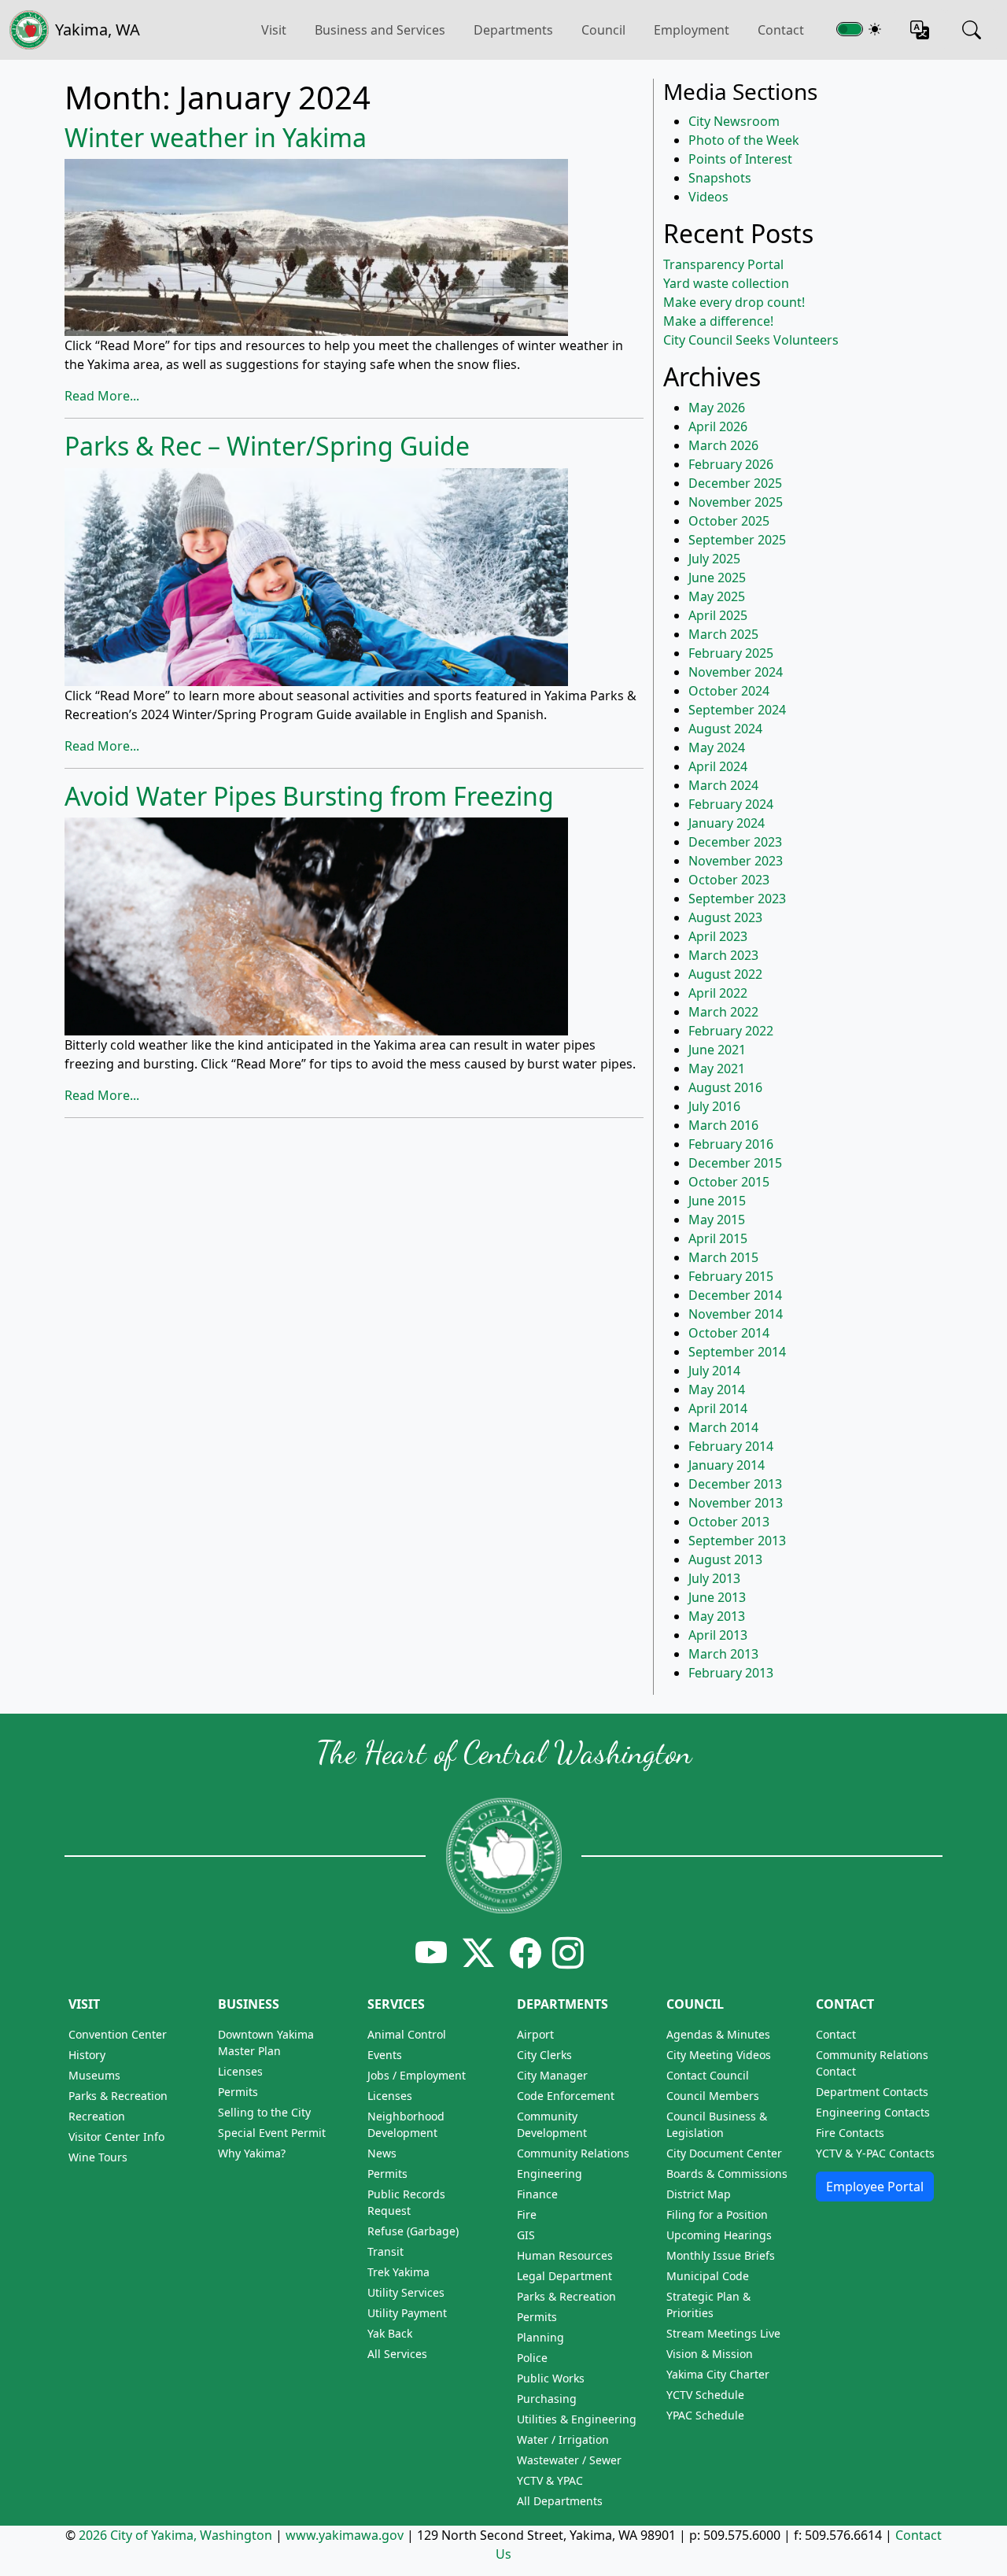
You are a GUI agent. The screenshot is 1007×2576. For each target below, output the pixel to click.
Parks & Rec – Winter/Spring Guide (267, 446)
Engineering (550, 2174)
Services (396, 2004)
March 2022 (723, 1012)
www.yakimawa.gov (345, 2535)
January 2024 (727, 823)
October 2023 (729, 880)
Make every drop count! (734, 302)
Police (532, 2358)
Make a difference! (718, 321)
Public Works (551, 2378)
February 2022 (731, 1031)
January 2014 (727, 1465)
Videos (708, 197)
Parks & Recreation (118, 2096)
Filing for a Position (717, 2214)
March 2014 (723, 1427)
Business (249, 2004)
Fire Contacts (850, 2133)
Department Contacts (872, 2092)
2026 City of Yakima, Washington (175, 2535)
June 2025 (717, 578)
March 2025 (723, 634)
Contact (781, 30)
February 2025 (731, 653)
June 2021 (717, 1050)
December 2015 (735, 1163)
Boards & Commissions (727, 2174)
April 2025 (718, 615)
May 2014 (717, 1389)
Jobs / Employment (417, 2075)
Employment (692, 30)
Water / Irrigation (563, 2439)
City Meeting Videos (719, 2055)
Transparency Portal (723, 264)
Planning (540, 2337)
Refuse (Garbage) (413, 2231)
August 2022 (725, 974)
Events (385, 2055)
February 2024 (731, 804)
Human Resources (565, 2255)
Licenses (240, 2071)
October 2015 (729, 1182)
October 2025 (729, 521)
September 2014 (737, 1352)
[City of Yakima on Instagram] (566, 1952)
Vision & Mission (710, 2354)
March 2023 (723, 955)
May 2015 (717, 1220)
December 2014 (735, 1295)
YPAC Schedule (705, 2415)
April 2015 (718, 1238)
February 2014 (731, 1446)
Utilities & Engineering (577, 2419)
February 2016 (731, 1144)
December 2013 (735, 1484)
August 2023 (725, 917)
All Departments (560, 2501)
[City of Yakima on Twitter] (478, 1952)
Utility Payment (407, 2313)
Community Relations (573, 2153)
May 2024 (717, 747)
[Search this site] (972, 30)
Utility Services (406, 2292)
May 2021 (717, 1068)
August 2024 (725, 729)
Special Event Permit (272, 2133)
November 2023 (736, 861)
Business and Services (380, 30)
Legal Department (564, 2276)
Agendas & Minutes (718, 2034)
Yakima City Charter (718, 2374)
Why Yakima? (252, 2153)
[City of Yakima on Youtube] (431, 1952)
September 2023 (737, 899)
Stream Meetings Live (723, 2333)
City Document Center (724, 2153)
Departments (513, 30)
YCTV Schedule (705, 2395)
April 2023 (718, 936)
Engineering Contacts (873, 2112)
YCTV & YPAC (550, 2480)
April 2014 (718, 1408)
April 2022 (718, 993)
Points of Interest (740, 159)
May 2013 (717, 1616)
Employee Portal (875, 2187)
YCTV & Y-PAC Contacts (875, 2153)
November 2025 (736, 502)
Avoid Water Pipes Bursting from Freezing (309, 796)
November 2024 (736, 672)
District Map (699, 2194)
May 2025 (717, 596)
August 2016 (725, 1087)
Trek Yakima (398, 2272)
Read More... (102, 396)
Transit (385, 2251)
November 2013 (736, 1503)
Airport (535, 2034)
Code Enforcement (566, 2096)
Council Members (713, 2096)
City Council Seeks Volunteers (751, 340)
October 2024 (729, 691)
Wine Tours (98, 2157)
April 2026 (718, 426)
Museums (94, 2075)
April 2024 (718, 766)
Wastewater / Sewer (569, 2460)
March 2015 (723, 1257)
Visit (84, 2004)
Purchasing (547, 2399)
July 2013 (714, 1578)
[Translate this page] (920, 30)
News (382, 2153)
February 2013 (731, 1673)
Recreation (97, 2116)
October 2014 (729, 1333)
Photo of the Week (744, 140)
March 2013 (723, 1654)
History (87, 2055)
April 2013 (718, 1635)
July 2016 (714, 1106)
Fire (527, 2214)
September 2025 (737, 540)
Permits (238, 2092)
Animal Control (407, 2034)
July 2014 (714, 1371)
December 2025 (735, 483)
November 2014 (736, 1314)
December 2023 (735, 842)
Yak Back (390, 2333)
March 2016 (723, 1125)
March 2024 (723, 785)
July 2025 (714, 559)
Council (603, 30)
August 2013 (725, 1559)
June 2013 (717, 1597)
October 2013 (729, 1522)
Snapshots (720, 178)
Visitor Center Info (116, 2137)
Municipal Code (708, 2276)
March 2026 (723, 445)
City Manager (552, 2075)
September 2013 (737, 1541)
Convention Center (118, 2034)
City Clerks (544, 2055)
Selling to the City (264, 2112)
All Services (397, 2354)
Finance (537, 2194)
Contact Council (708, 2075)
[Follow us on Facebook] (526, 1952)
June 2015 (717, 1201)
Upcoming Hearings (719, 2235)
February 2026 (731, 464)
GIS (526, 2235)
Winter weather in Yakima (216, 137)
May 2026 (717, 408)
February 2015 (731, 1276)
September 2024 (737, 710)
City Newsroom (734, 121)
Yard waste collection (726, 283)
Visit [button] (274, 30)
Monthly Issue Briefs (721, 2255)
